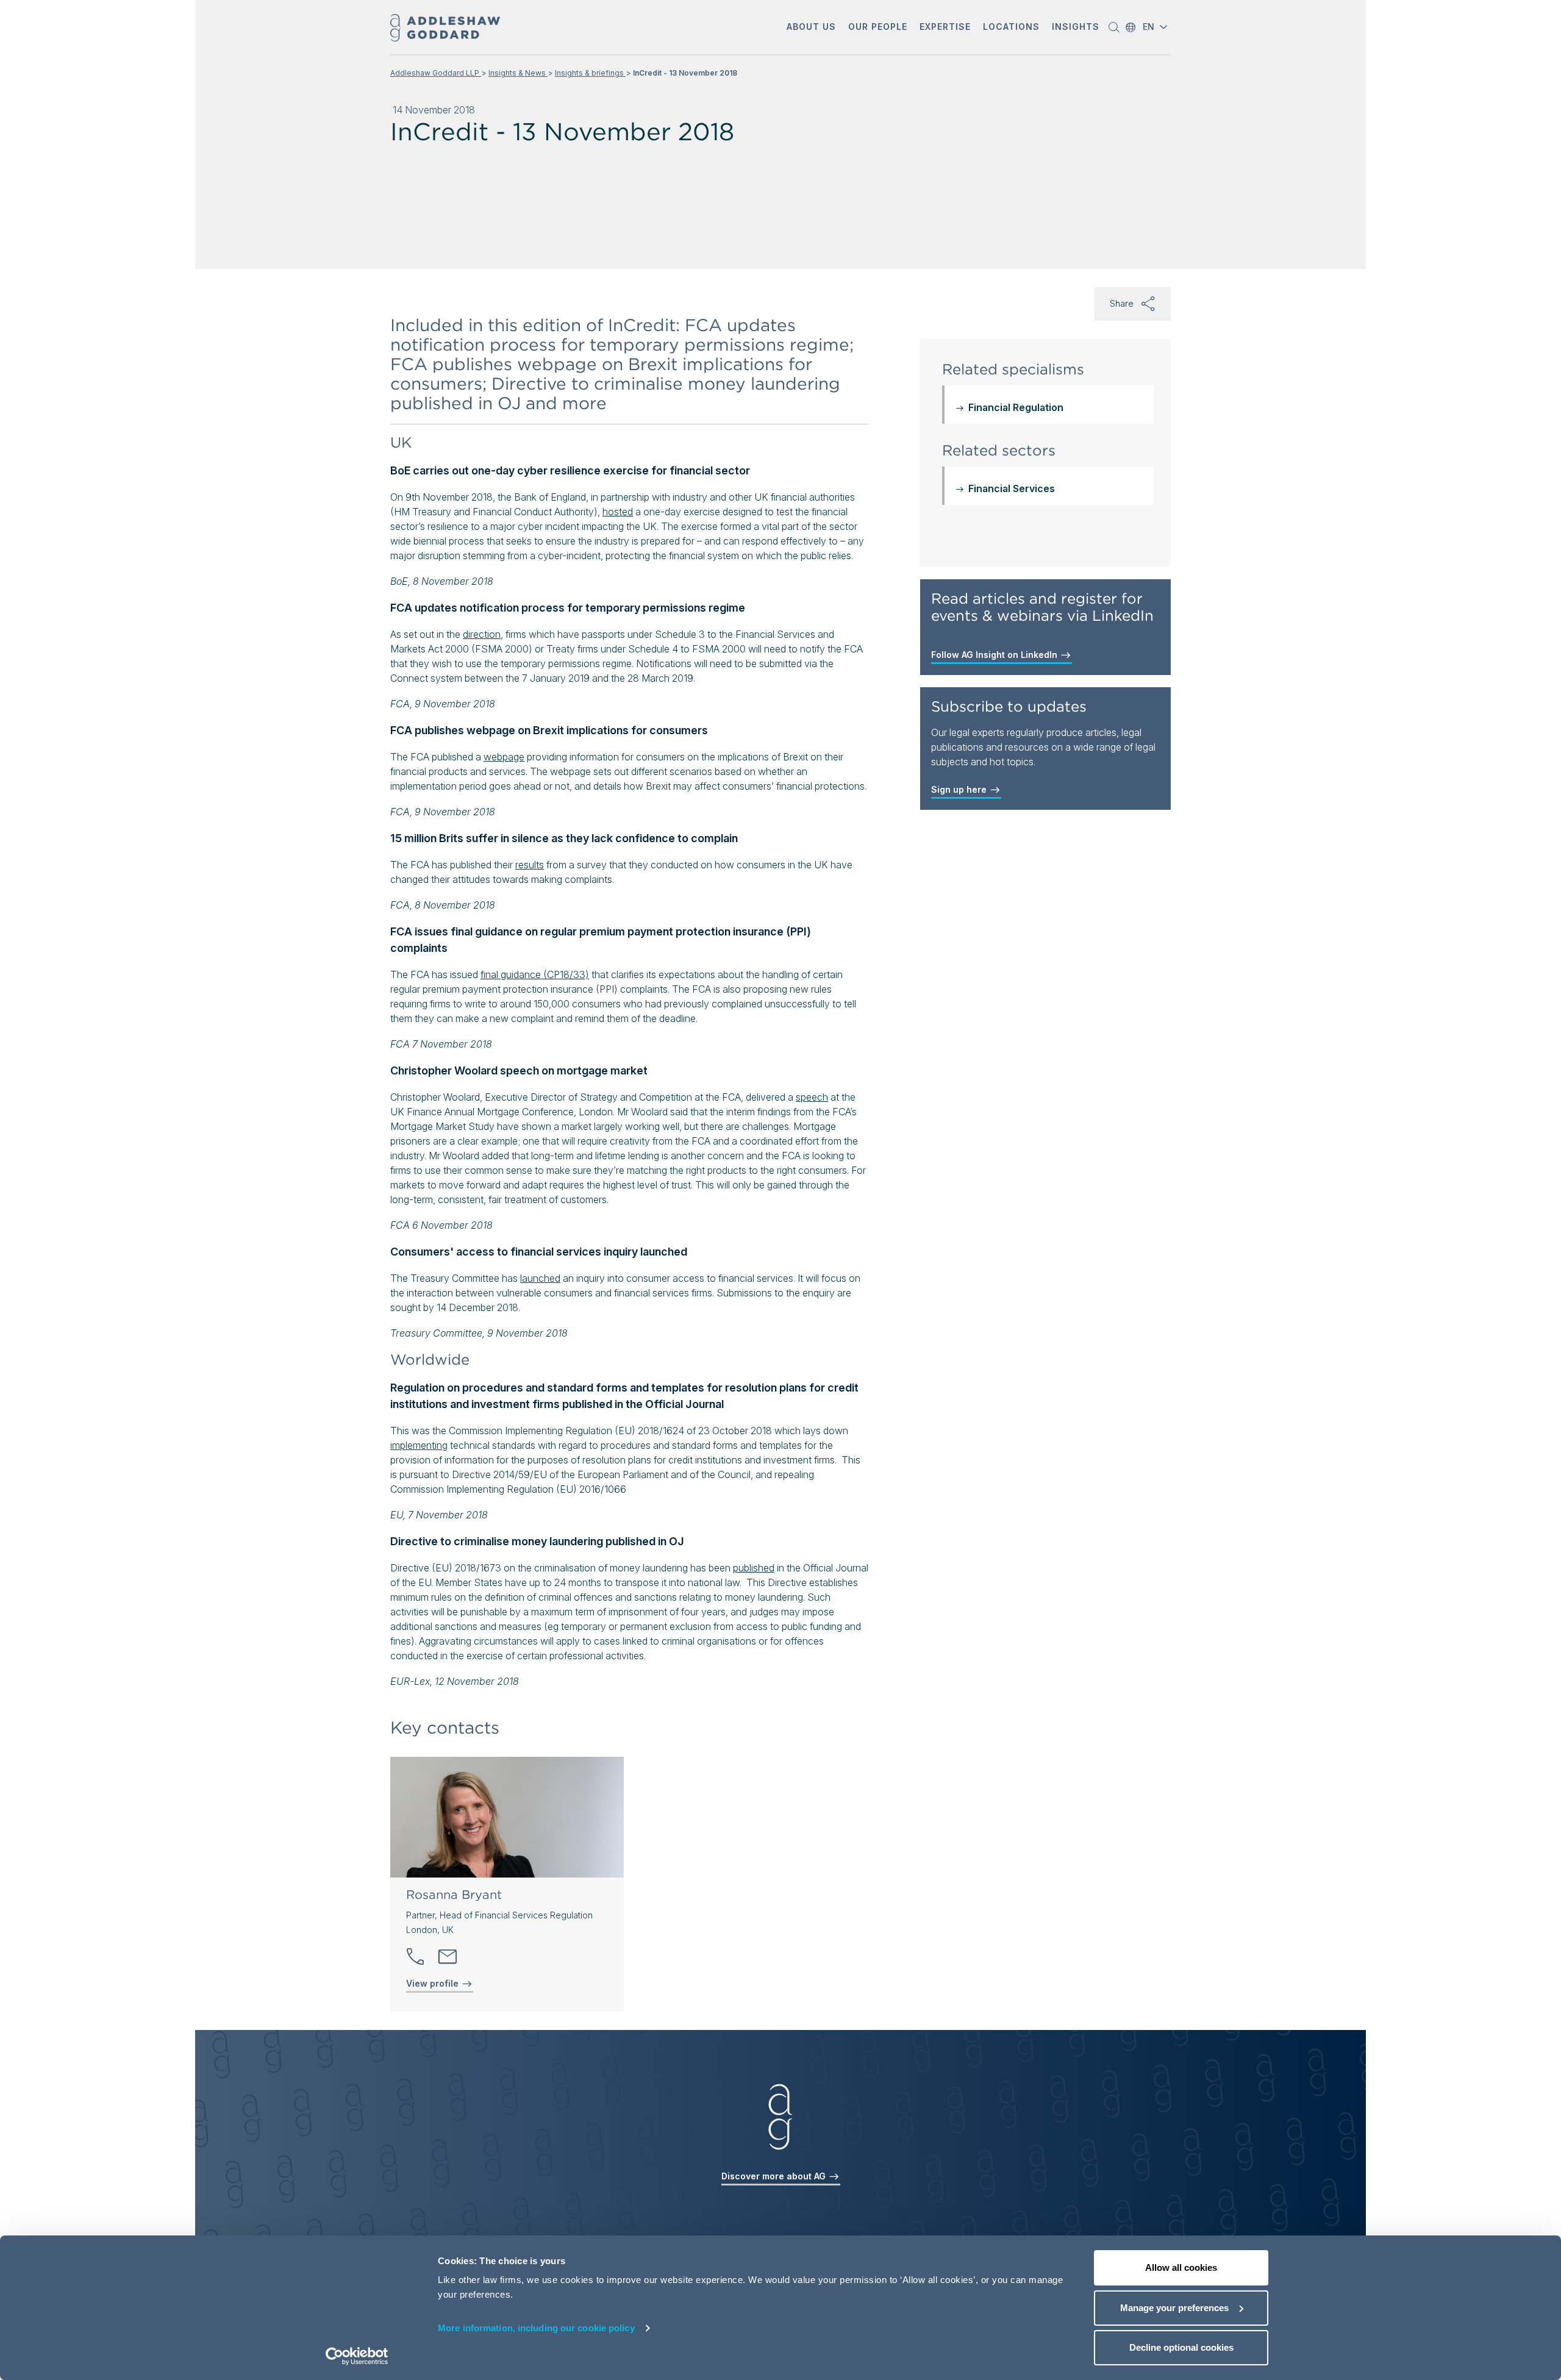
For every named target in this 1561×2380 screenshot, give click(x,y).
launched (540, 1278)
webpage (504, 757)
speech (812, 1097)
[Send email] (448, 1957)
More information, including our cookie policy (536, 2328)
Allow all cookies (1181, 2267)
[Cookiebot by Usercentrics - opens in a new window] (357, 2356)
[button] (811, 28)
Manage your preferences (1174, 2308)
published (754, 1568)
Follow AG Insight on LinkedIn (995, 655)
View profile (434, 1983)
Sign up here (960, 789)
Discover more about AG (775, 2176)
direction (482, 634)
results (530, 865)
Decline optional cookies (1181, 2347)
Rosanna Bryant (454, 1895)
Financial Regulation (1016, 407)
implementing (419, 1445)
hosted (618, 512)
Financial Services (1012, 488)
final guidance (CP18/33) (535, 974)
